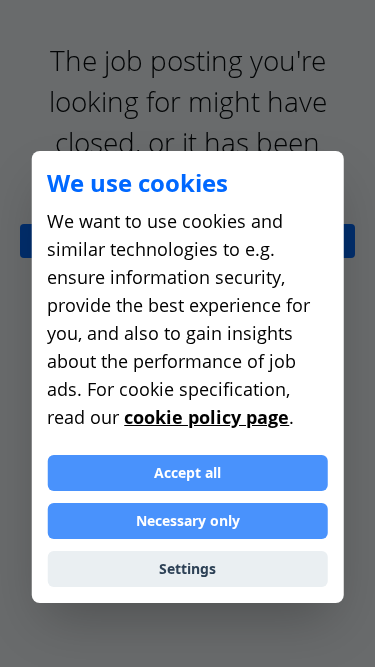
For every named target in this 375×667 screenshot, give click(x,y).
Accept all (187, 472)
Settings (187, 568)
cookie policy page (206, 417)
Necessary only (188, 520)
